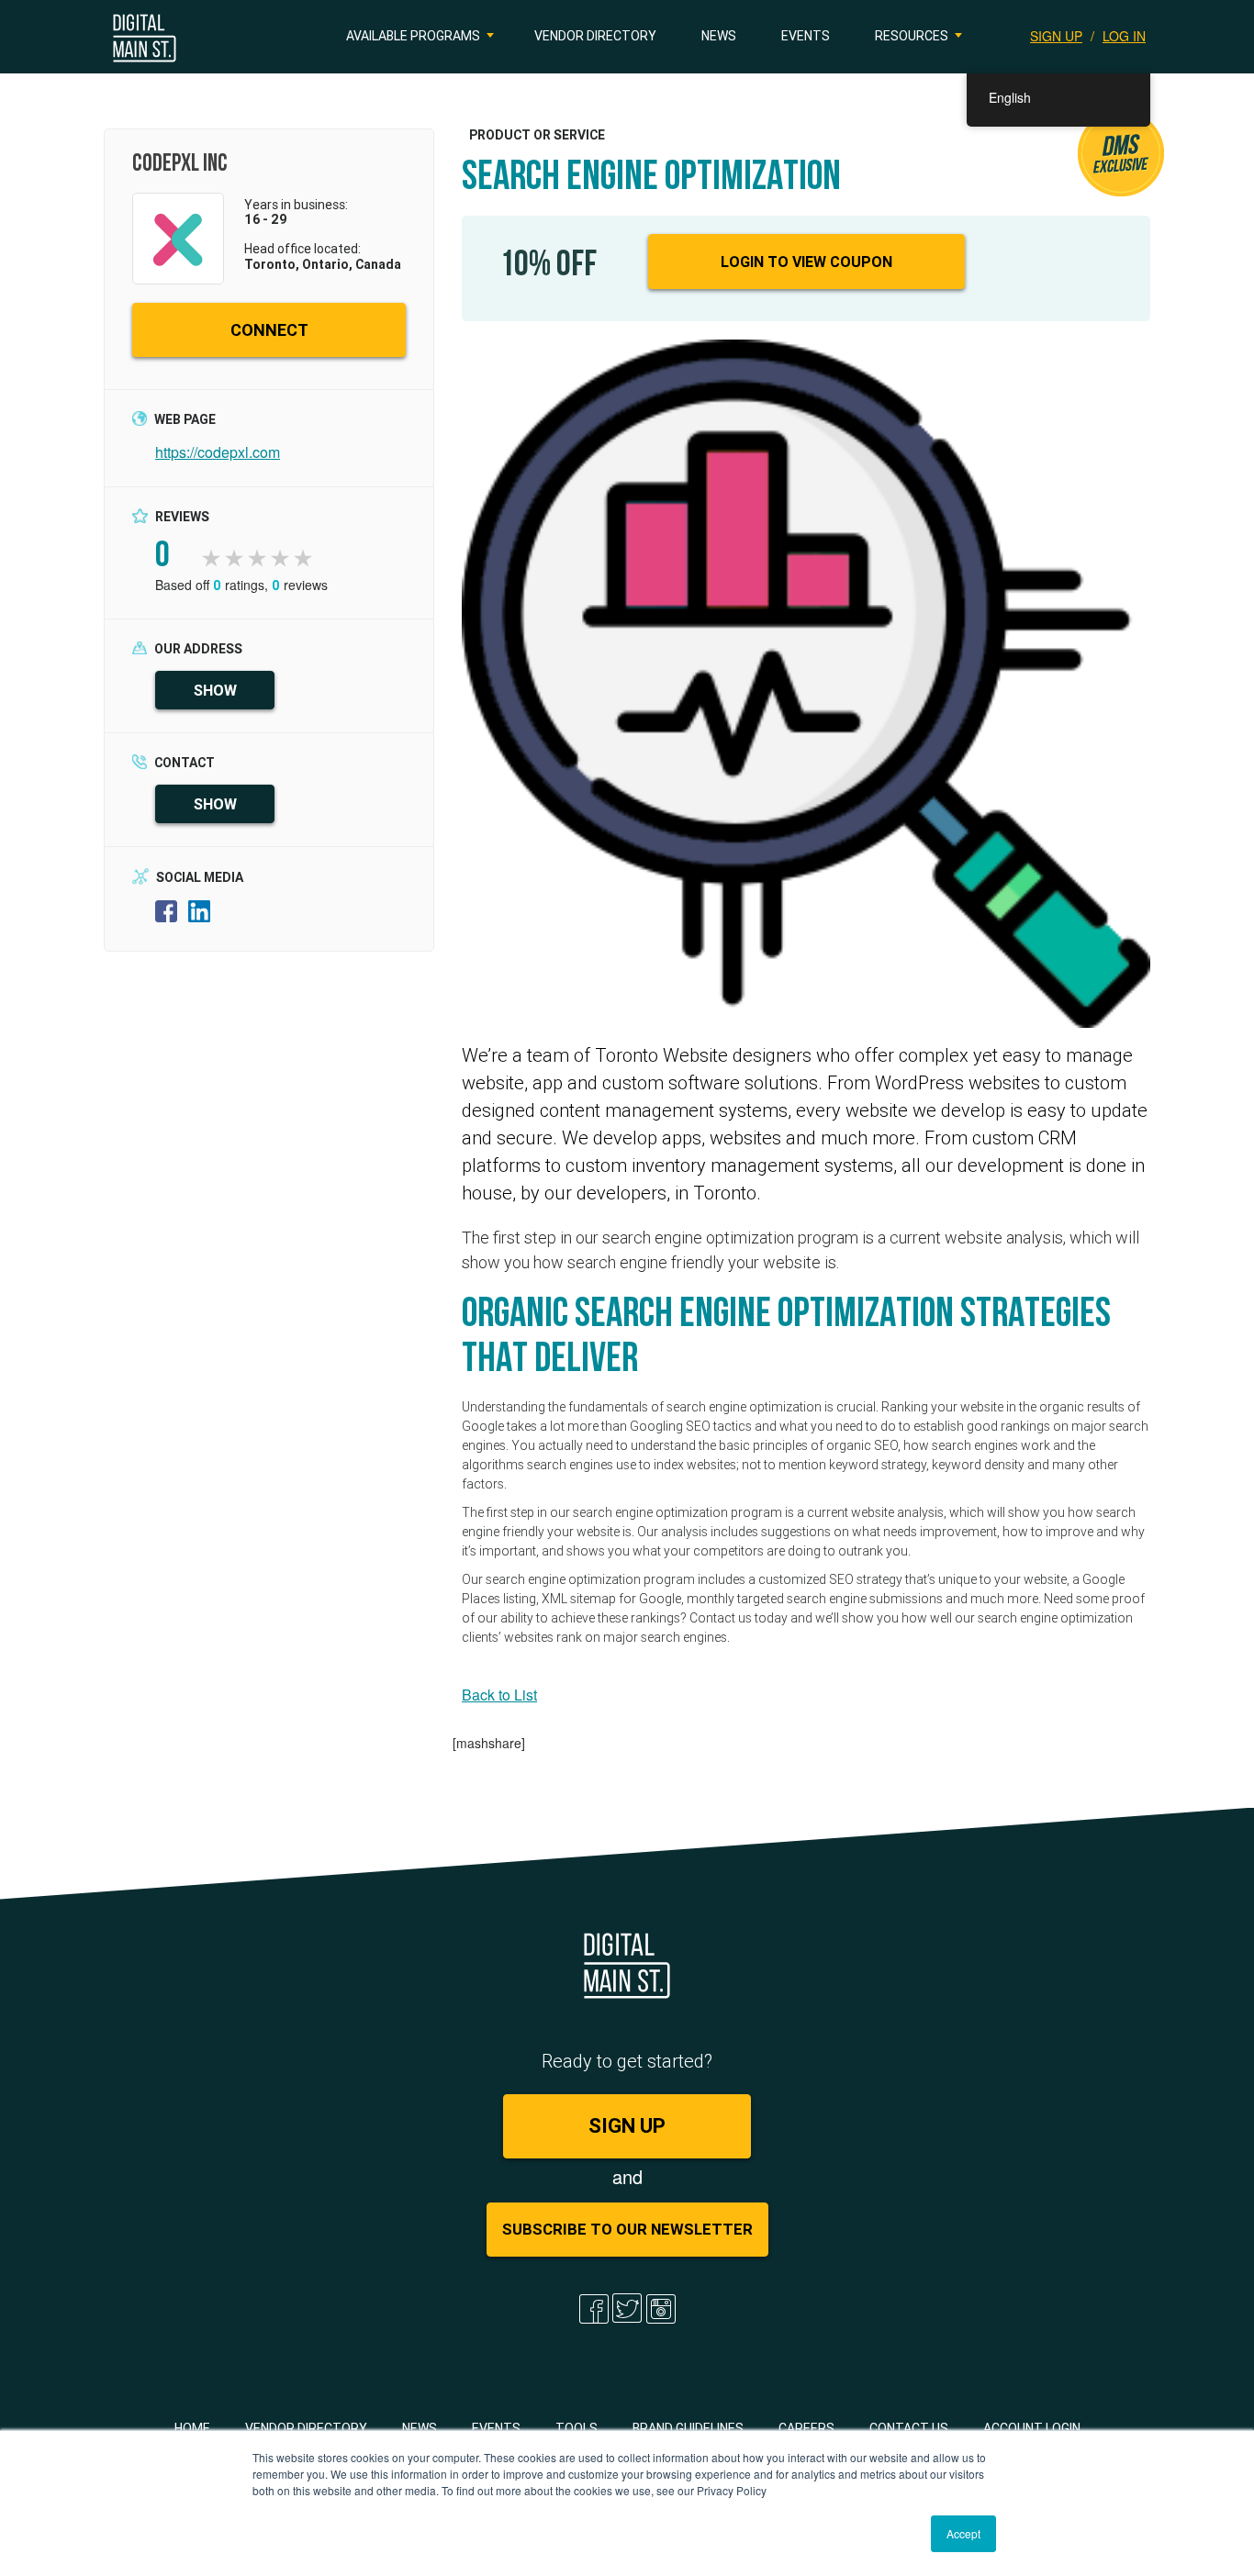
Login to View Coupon (806, 262)
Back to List (499, 1695)
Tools (577, 2428)
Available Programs (413, 36)
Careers (806, 2428)
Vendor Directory (595, 36)
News (719, 36)
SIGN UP (1056, 36)
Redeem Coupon (1064, 262)
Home (192, 2428)
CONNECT (269, 330)
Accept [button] (963, 2533)
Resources (912, 36)
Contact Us (909, 2428)
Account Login (1032, 2428)
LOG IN (1124, 36)
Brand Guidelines (688, 2428)
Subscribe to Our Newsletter (627, 2229)
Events (806, 36)
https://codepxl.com (218, 452)
